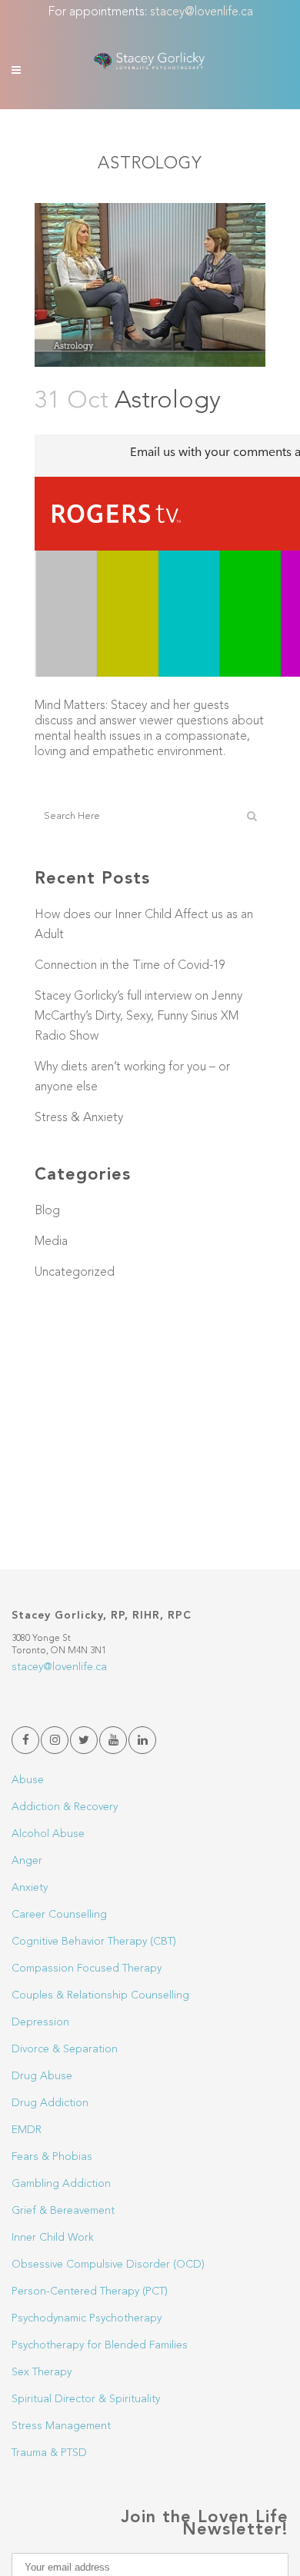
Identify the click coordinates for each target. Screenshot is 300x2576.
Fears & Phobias (52, 2157)
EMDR (27, 2130)
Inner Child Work (53, 2238)
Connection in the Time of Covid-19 (130, 966)
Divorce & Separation (65, 2049)
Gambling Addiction (61, 2184)
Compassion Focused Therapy (87, 1969)
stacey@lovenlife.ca (202, 12)
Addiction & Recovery (65, 1807)
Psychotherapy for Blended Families (100, 2345)
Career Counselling (59, 1915)
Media (51, 1242)
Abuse (28, 1780)
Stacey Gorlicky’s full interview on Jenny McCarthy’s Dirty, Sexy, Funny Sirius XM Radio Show (138, 1017)
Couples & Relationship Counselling (100, 1995)
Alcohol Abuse (48, 1834)
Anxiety (30, 1888)
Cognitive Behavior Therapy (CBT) (94, 1942)
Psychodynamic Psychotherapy (87, 2318)
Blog (47, 1211)
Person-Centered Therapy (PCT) (90, 2291)
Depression (40, 2022)
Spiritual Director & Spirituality (86, 2399)
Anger (27, 1861)
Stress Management (61, 2426)
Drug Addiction (50, 2103)
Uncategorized (75, 1273)
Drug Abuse (42, 2076)
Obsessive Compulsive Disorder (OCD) (108, 2265)
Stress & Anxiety (79, 1118)
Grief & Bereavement (63, 2211)
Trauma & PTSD (49, 2453)
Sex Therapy (42, 2372)
